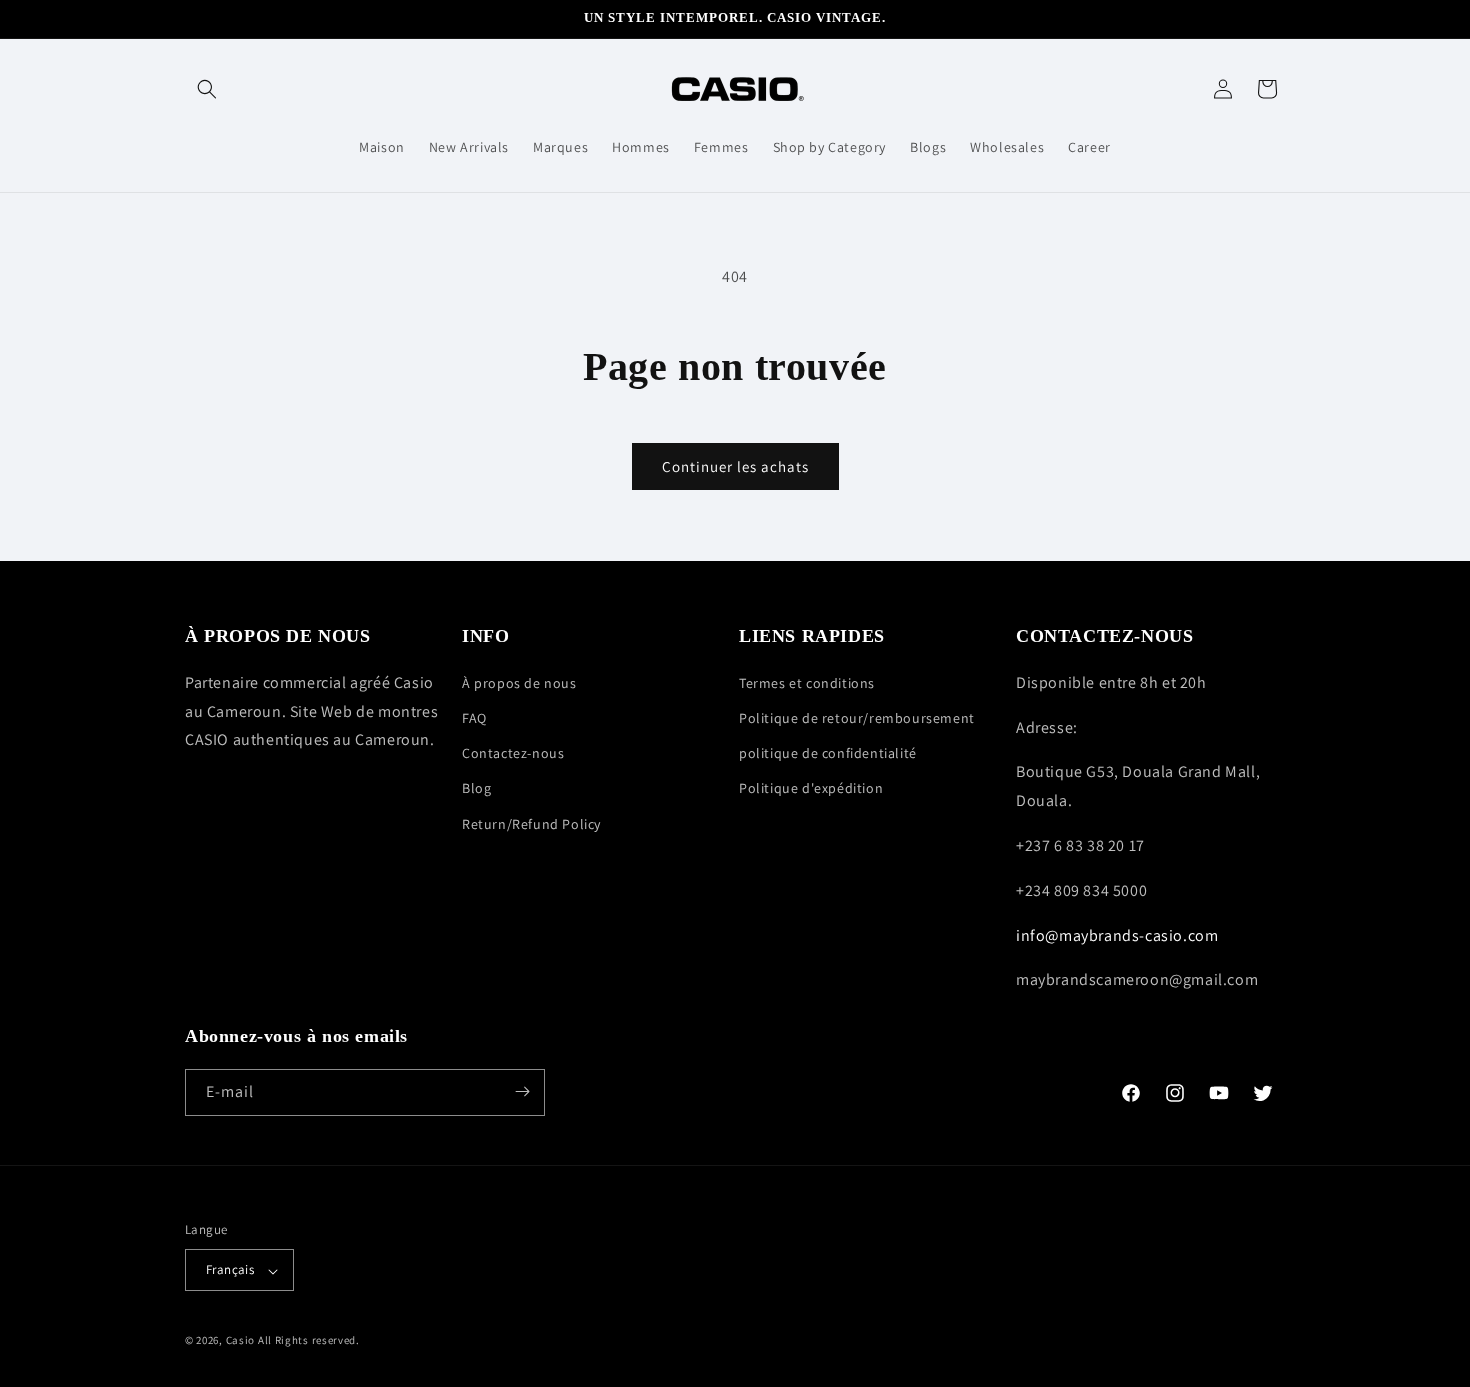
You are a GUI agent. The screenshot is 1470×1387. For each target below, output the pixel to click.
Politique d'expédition (811, 788)
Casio (241, 1341)
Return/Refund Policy (531, 823)
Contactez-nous (513, 753)
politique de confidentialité (828, 753)
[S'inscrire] (522, 1091)
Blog (476, 788)
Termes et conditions (807, 682)
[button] (207, 89)
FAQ (474, 718)
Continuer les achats (735, 466)
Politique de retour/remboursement (857, 718)
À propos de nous (519, 682)
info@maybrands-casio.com (1117, 934)
